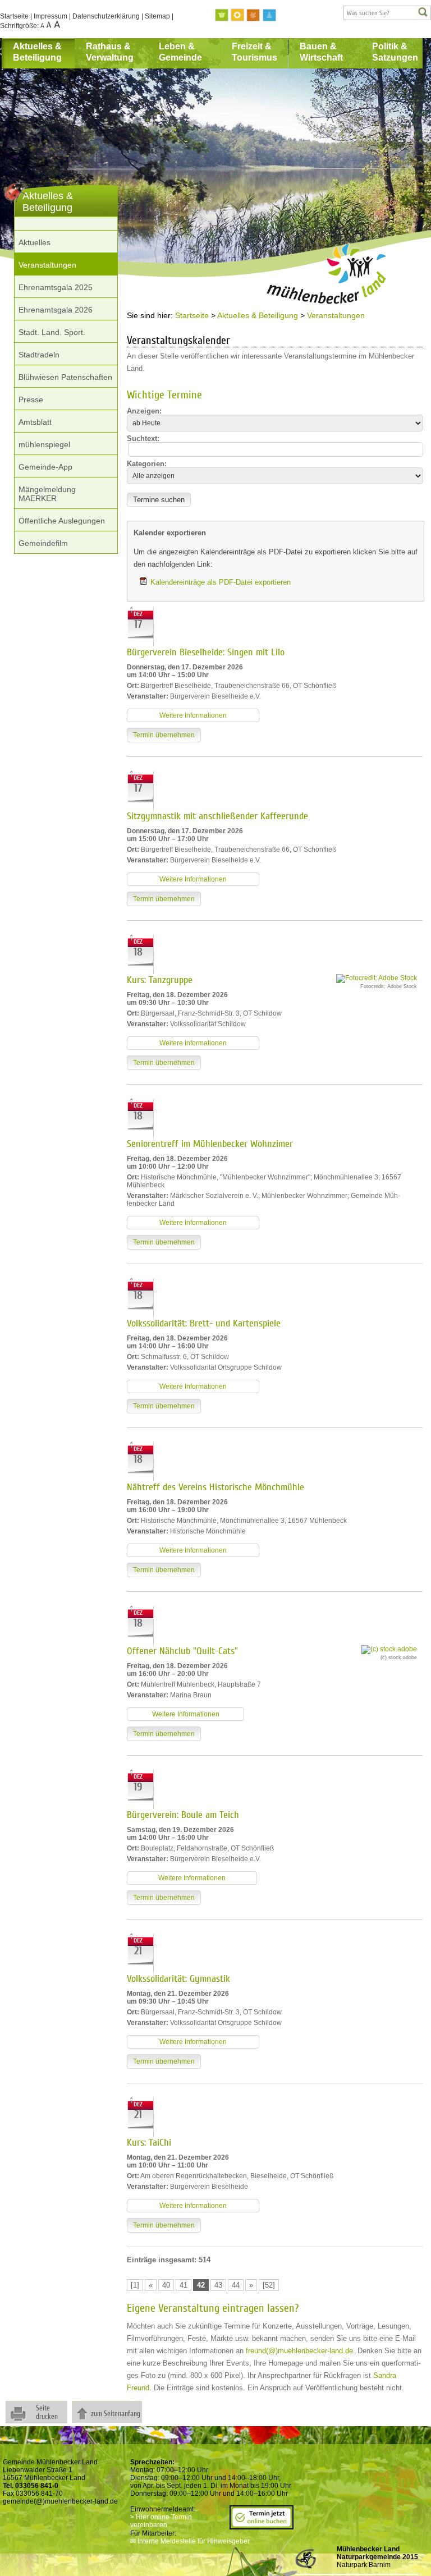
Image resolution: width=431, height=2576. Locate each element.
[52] (269, 2285)
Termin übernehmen (164, 735)
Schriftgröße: (20, 26)
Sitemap (157, 16)
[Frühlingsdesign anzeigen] (222, 15)
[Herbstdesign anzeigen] (254, 15)
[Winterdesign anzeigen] (269, 15)
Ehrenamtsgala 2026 (56, 310)
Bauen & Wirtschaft (321, 52)
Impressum (51, 16)
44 (236, 2285)
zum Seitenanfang (116, 2414)
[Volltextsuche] (387, 13)
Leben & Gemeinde (180, 52)
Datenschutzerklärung (106, 16)
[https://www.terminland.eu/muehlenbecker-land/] (262, 2526)
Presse (31, 400)
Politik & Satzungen (395, 52)
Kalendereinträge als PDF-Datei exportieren (221, 582)
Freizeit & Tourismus (255, 52)
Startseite (14, 16)
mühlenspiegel (44, 444)
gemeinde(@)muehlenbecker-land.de (60, 2501)
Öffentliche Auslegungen (62, 521)
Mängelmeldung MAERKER (47, 494)
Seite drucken (47, 2412)
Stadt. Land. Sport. (52, 332)
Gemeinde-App (45, 467)
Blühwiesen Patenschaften (65, 377)
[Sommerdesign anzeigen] (238, 15)
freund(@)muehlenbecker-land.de (299, 2351)
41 (184, 2285)
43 (218, 2285)
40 (166, 2285)
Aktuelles (35, 242)
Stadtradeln (39, 355)
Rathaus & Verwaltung (110, 52)
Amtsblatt (35, 422)
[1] (135, 2285)
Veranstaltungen (47, 265)
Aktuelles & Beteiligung (37, 52)
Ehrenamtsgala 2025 (56, 287)
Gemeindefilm (43, 543)
